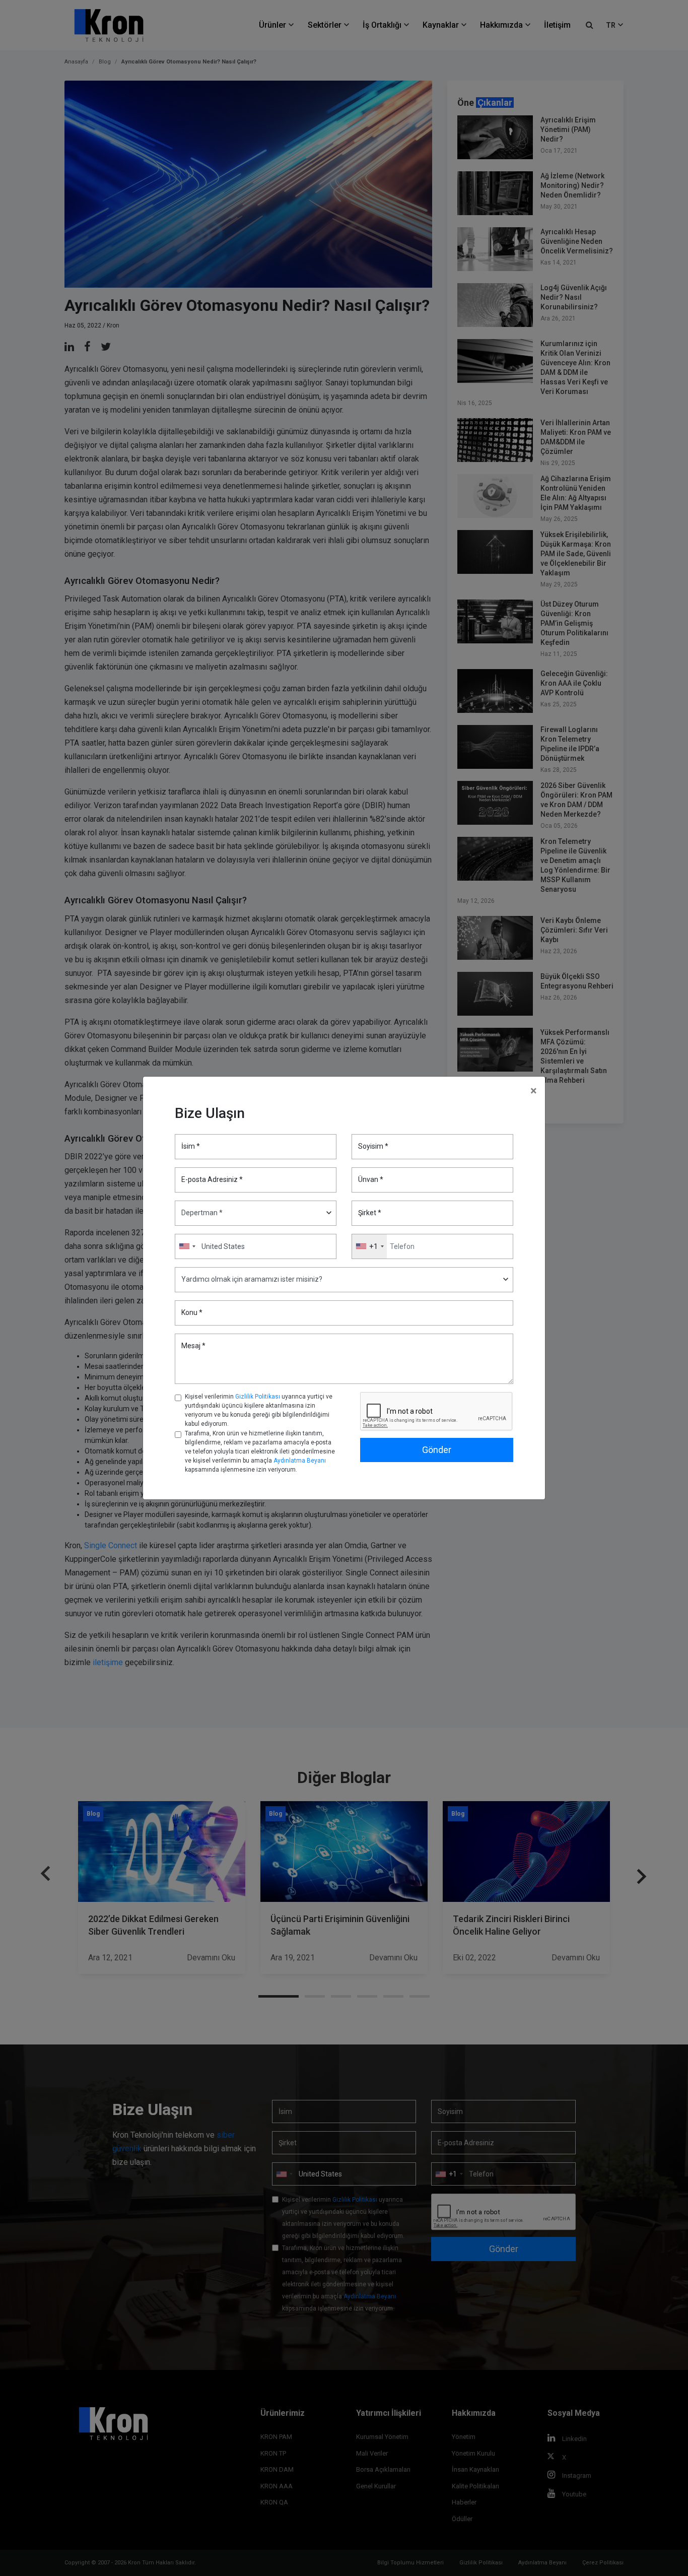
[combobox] (369, 1246)
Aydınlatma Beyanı (300, 1461)
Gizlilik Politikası (258, 1397)
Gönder (437, 1450)
